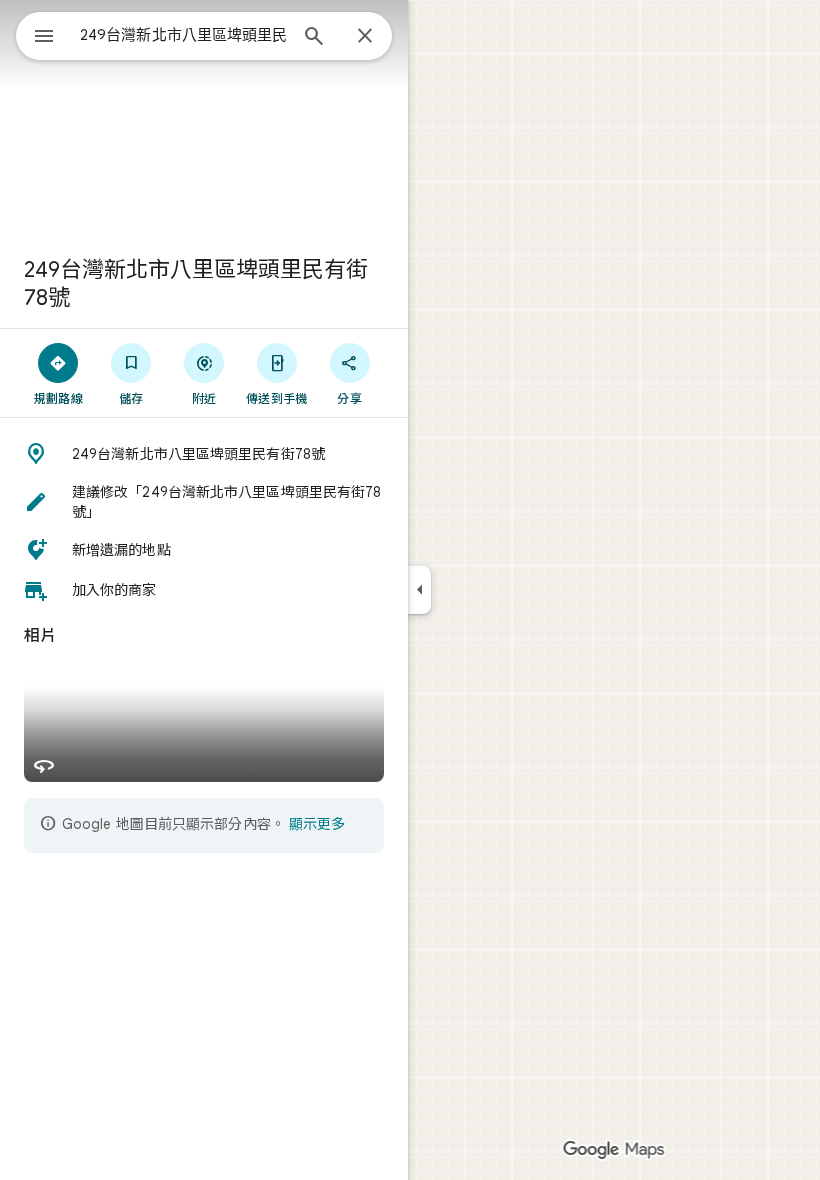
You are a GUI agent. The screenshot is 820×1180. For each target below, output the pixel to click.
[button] (204, 454)
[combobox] (183, 35)
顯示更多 (317, 824)
